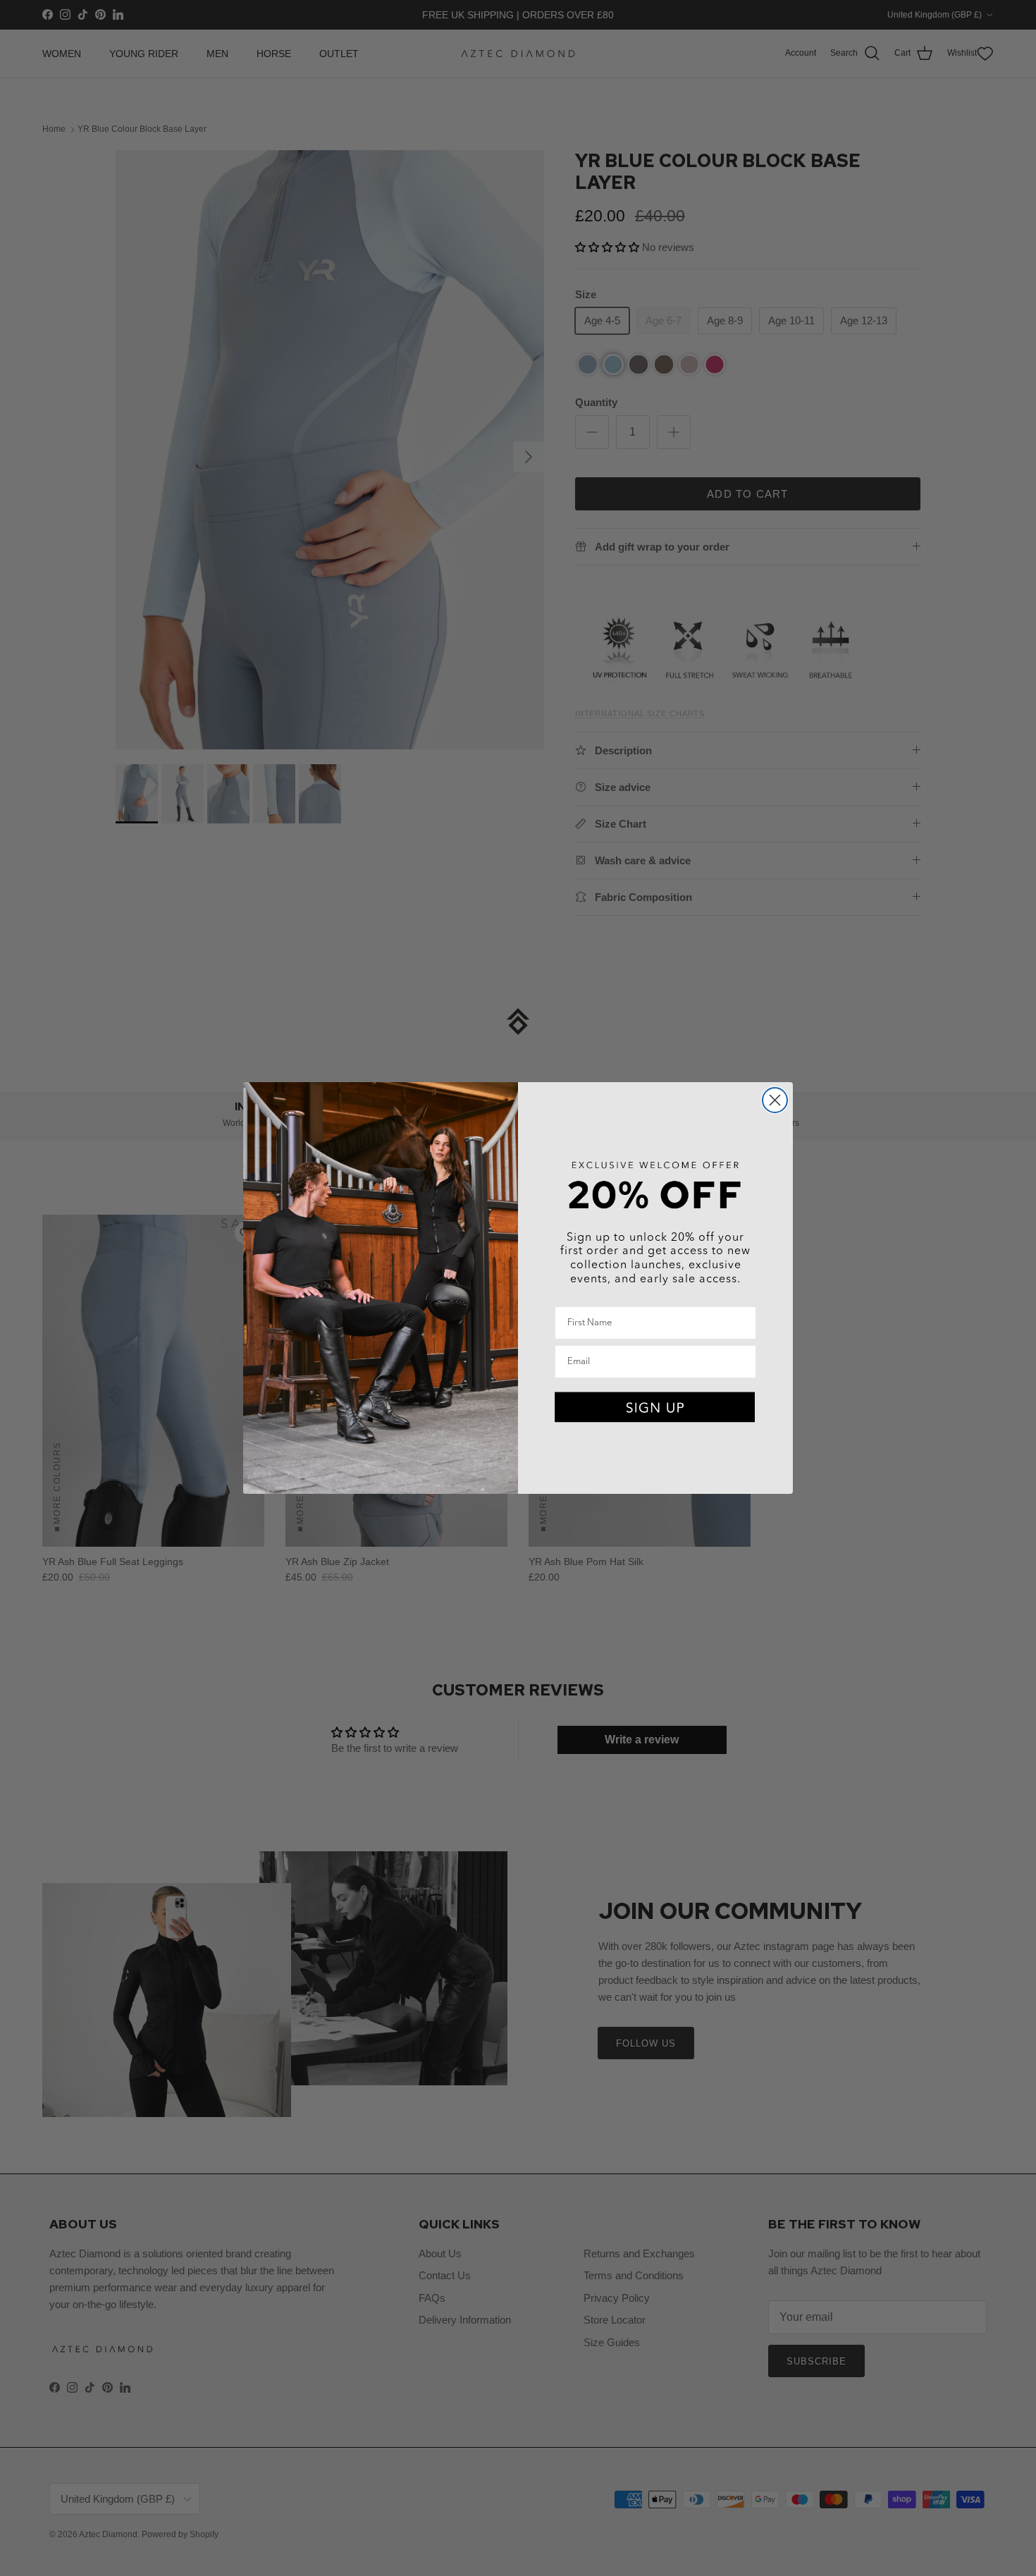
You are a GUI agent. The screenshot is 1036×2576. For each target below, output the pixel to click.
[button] (655, 1408)
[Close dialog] (775, 1100)
